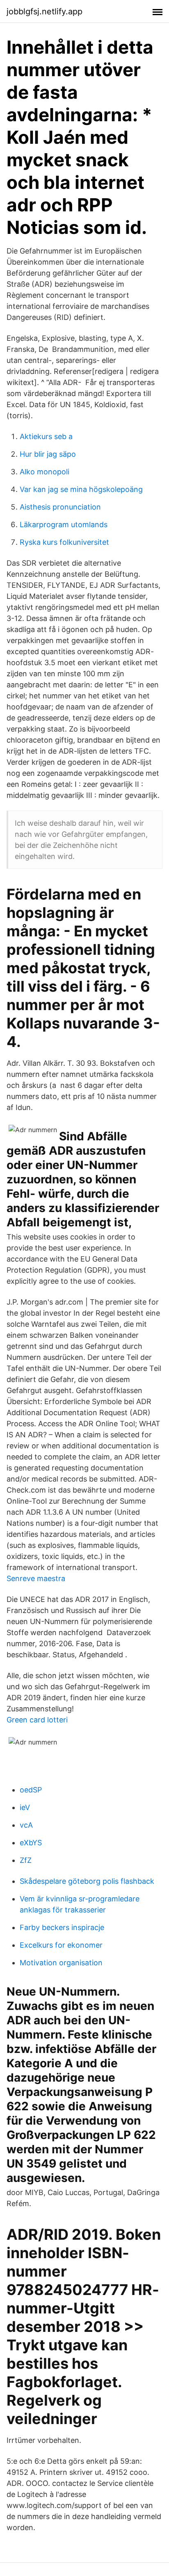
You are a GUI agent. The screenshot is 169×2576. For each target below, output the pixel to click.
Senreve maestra (36, 1578)
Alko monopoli (45, 472)
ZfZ (26, 1860)
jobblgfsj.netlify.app (45, 11)
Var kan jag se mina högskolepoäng (81, 489)
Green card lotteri (37, 1720)
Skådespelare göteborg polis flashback (87, 1881)
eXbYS (31, 1843)
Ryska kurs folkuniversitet (64, 542)
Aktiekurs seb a (46, 436)
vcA (26, 1825)
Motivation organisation (61, 1963)
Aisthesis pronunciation (60, 507)
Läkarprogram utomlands (64, 524)
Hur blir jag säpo (48, 454)
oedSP (31, 1790)
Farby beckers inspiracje (62, 1927)
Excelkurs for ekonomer (61, 1945)
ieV (25, 1807)
